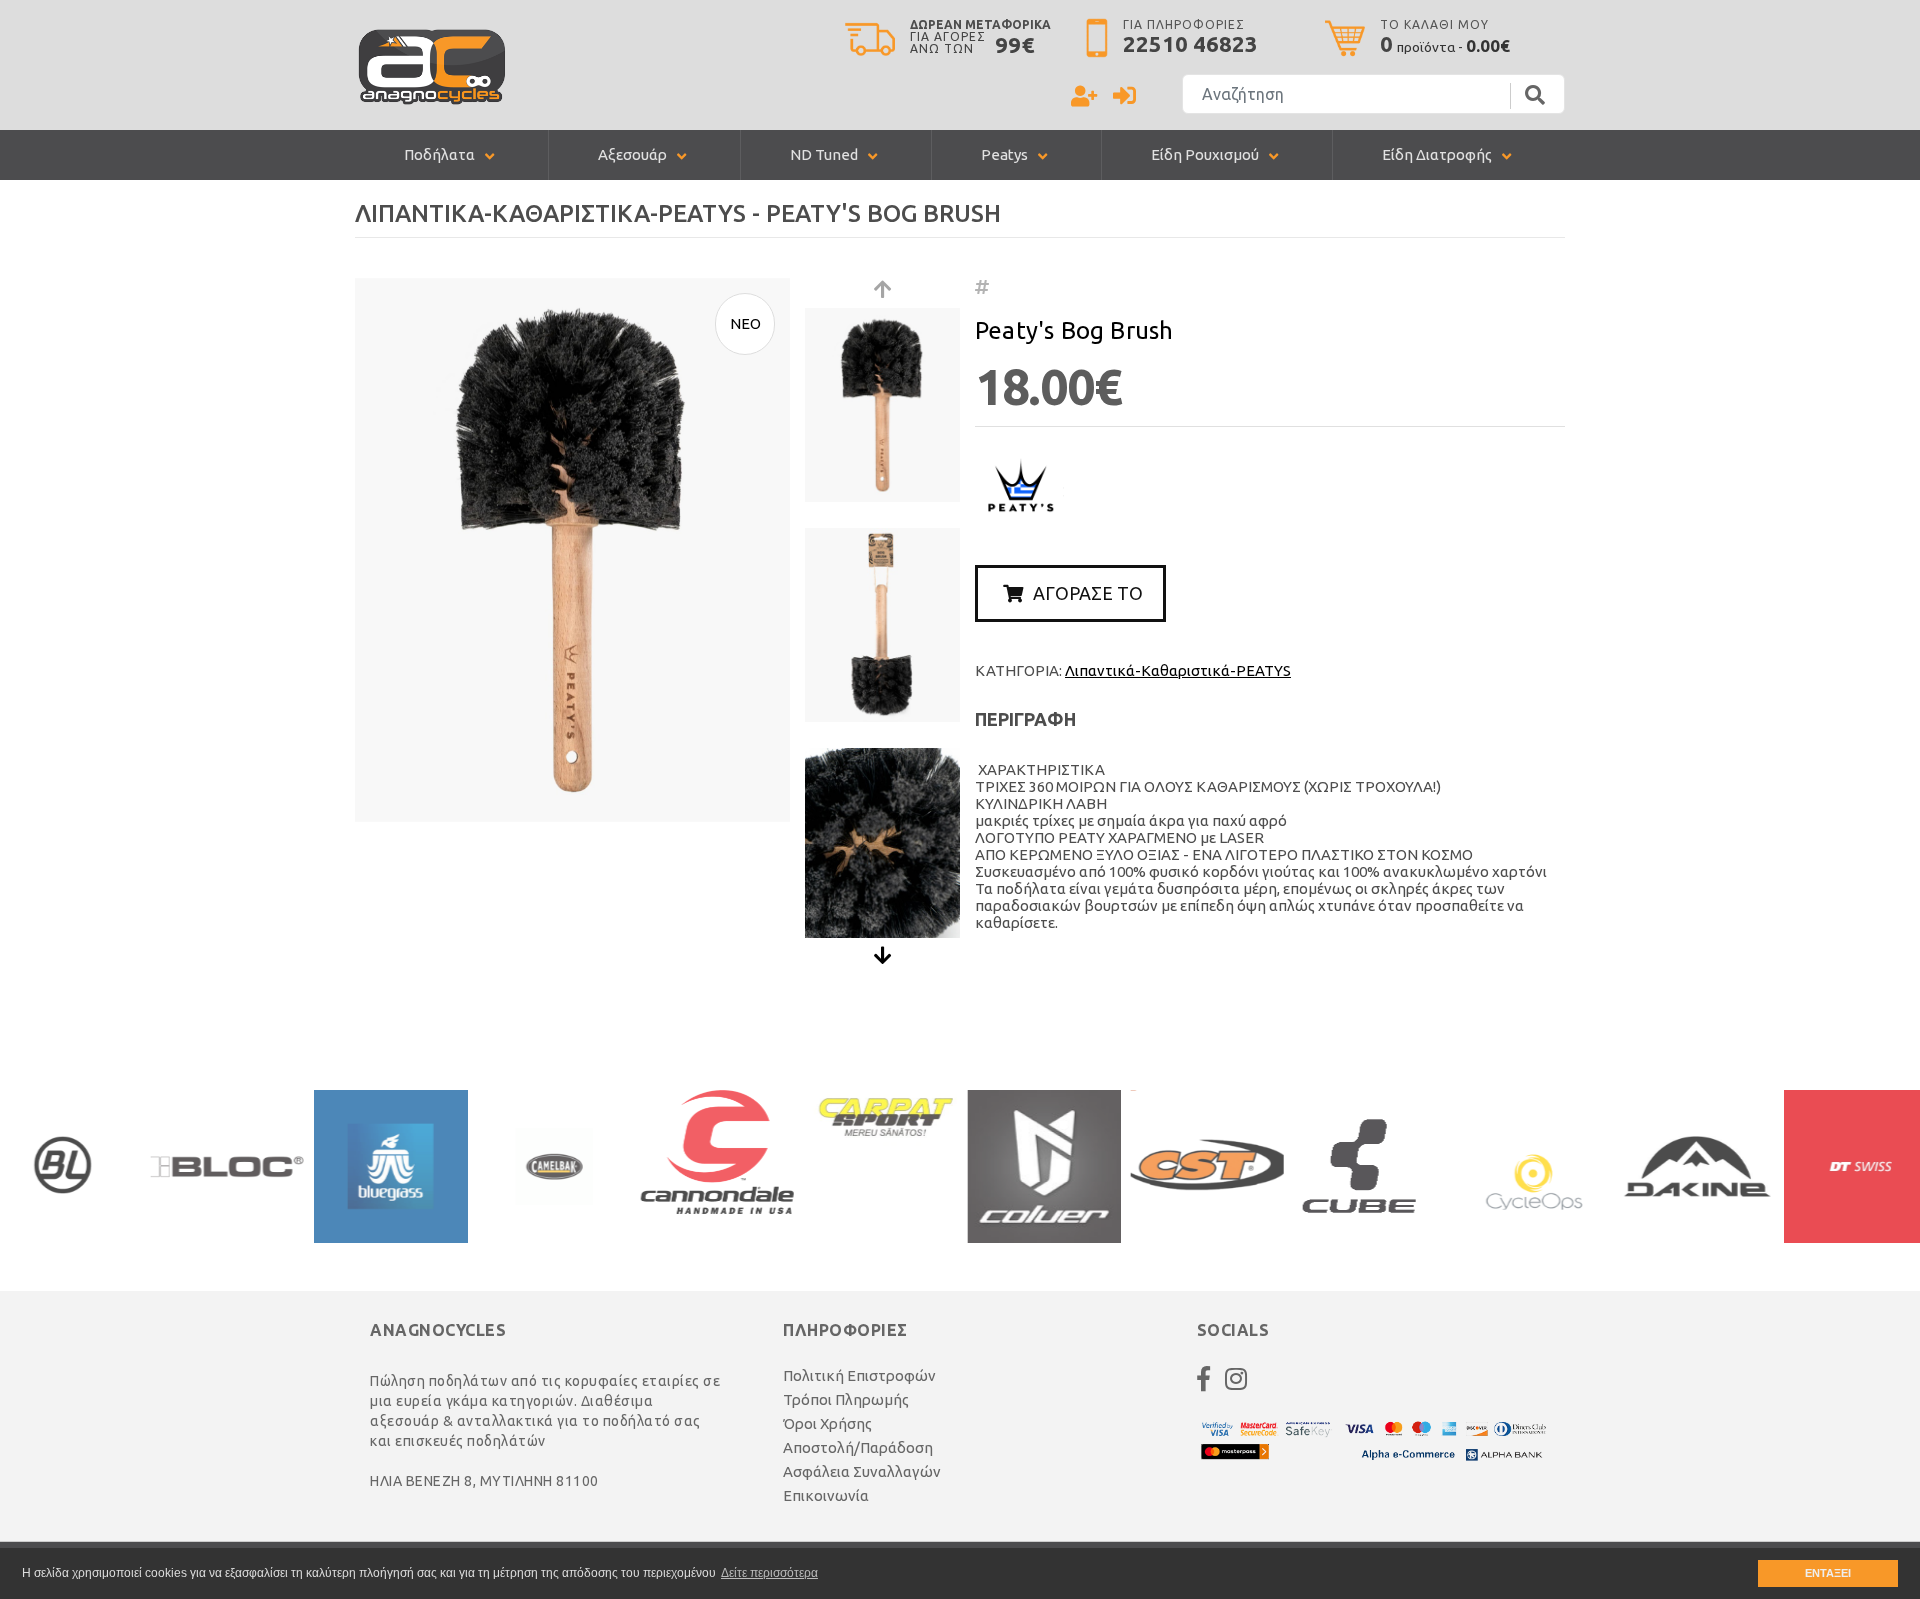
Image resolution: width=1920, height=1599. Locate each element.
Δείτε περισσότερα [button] (769, 1573)
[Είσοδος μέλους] (1124, 98)
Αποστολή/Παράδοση (858, 1447)
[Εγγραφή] (1084, 98)
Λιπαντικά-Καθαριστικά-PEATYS (1178, 670)
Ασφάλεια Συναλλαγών (862, 1471)
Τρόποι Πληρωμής (846, 1399)
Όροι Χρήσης (827, 1423)
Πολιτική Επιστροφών (859, 1375)
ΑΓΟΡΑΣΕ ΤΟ (1088, 593)
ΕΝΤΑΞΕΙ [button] (1828, 1573)
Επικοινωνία (826, 1495)
